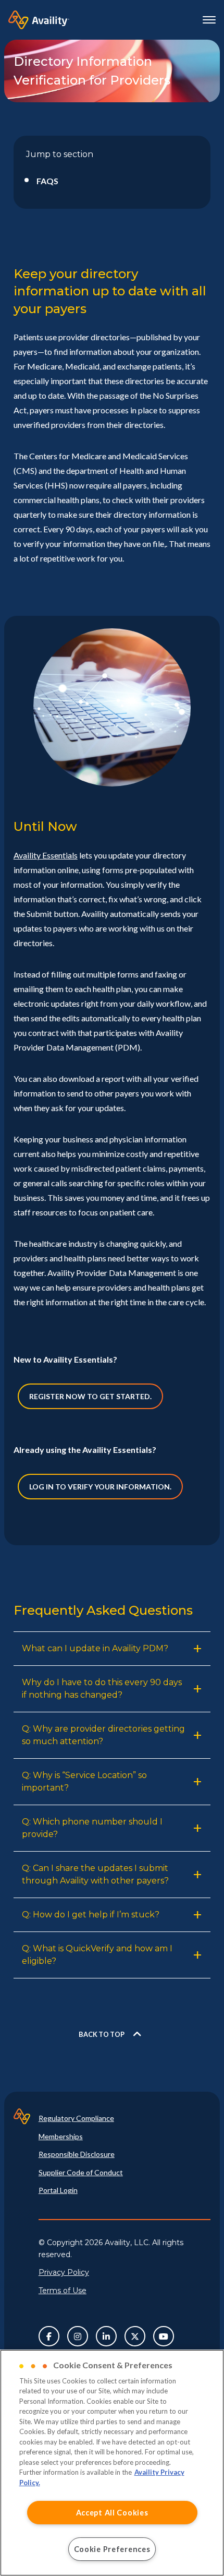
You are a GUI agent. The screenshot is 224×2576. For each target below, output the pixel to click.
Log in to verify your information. (100, 1487)
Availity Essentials (46, 855)
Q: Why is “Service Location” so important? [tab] (84, 1781)
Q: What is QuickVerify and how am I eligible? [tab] (97, 1955)
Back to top (102, 2034)
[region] (112, 2463)
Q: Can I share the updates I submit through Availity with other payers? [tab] (95, 1874)
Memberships (61, 2136)
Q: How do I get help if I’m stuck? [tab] (91, 1915)
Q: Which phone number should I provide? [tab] (92, 1828)
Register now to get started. (90, 1396)
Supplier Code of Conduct (81, 2172)
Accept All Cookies (112, 2513)
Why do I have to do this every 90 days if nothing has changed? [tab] (102, 1689)
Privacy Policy (64, 2272)
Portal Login (58, 2190)
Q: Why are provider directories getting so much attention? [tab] (103, 1735)
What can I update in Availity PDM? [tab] (95, 1648)
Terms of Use (63, 2291)
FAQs (47, 181)
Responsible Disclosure (77, 2154)
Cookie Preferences (112, 2549)
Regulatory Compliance (76, 2118)
